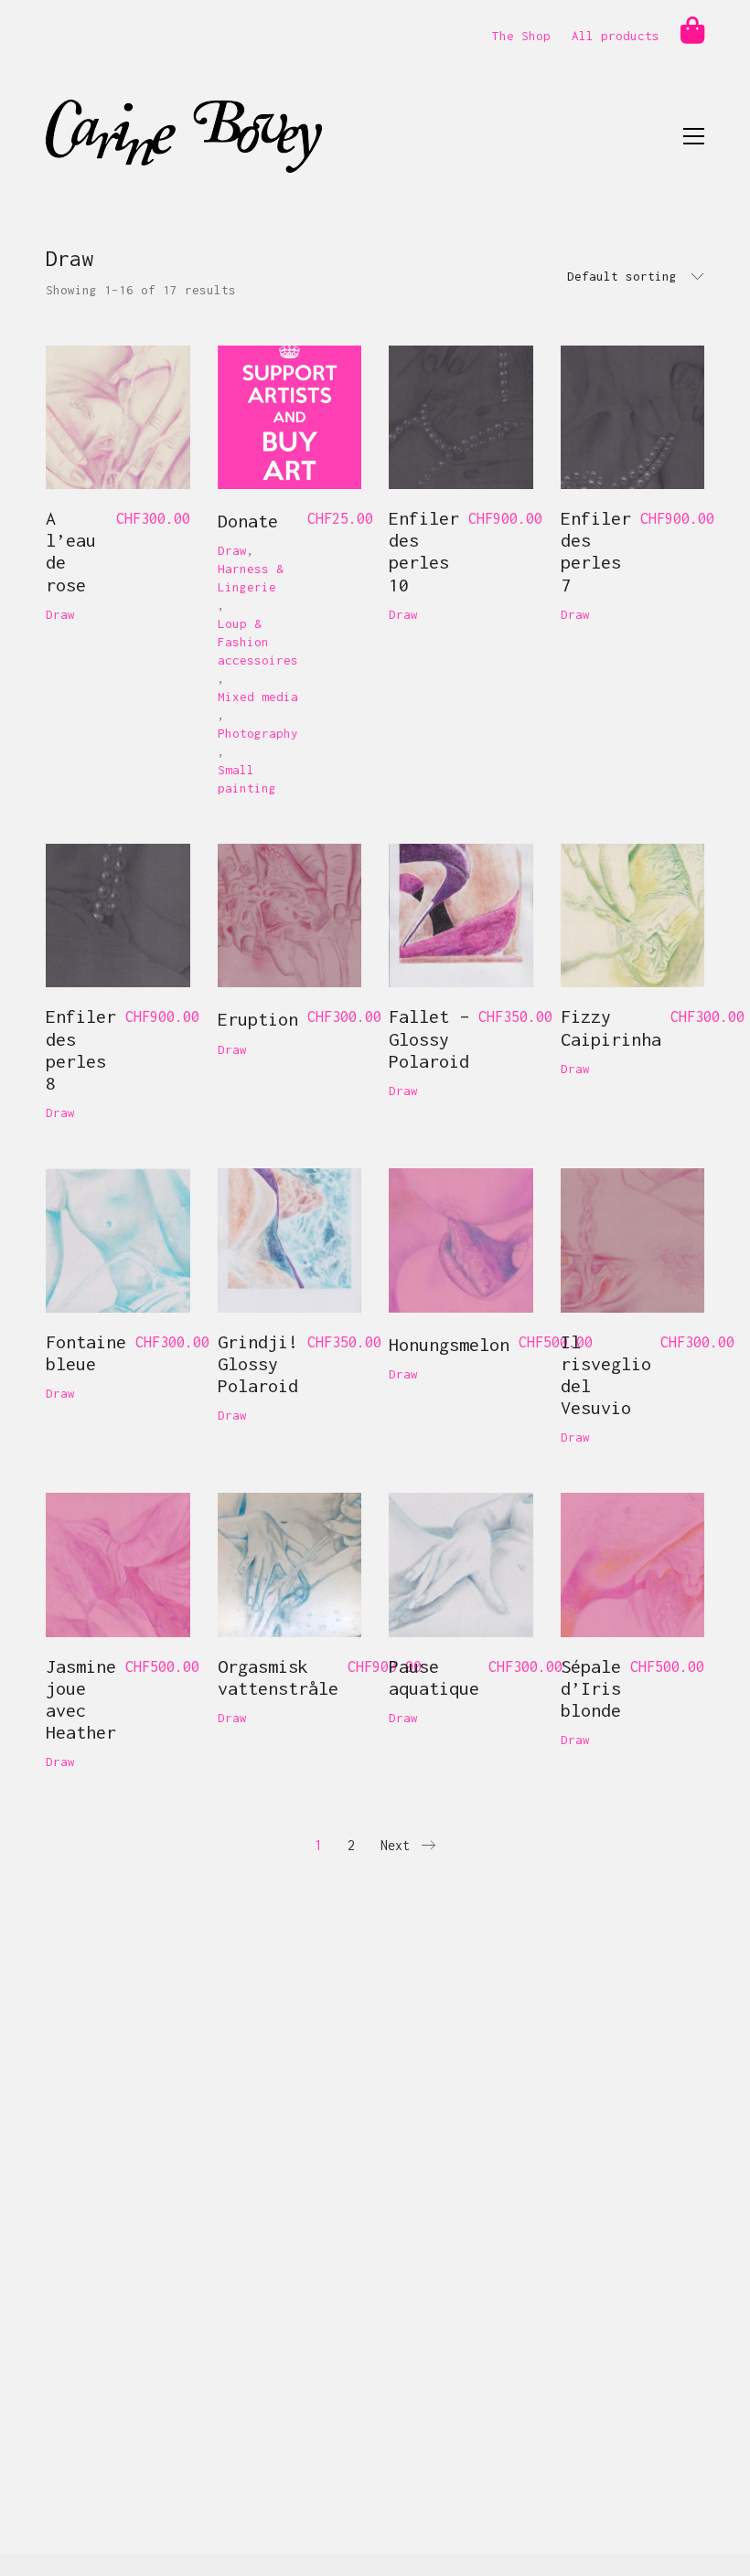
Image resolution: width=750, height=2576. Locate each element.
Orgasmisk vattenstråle (278, 1677)
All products (616, 36)
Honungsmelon (449, 1344)
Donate (248, 521)
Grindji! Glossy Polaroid (258, 1363)
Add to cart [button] (68, 622)
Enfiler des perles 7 (596, 551)
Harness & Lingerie (251, 578)
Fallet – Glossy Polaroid (429, 1038)
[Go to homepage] (184, 136)
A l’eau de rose (71, 551)
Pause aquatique (434, 1677)
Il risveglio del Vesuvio (606, 1375)
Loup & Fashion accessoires (258, 642)
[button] (694, 136)
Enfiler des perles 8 (81, 1049)
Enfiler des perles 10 (424, 551)
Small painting (247, 779)
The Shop (521, 36)
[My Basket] (692, 31)
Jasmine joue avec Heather (81, 1699)
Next (399, 1845)
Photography (258, 733)
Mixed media (258, 697)
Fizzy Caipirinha (611, 1027)
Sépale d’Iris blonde (591, 1688)
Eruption (258, 1019)
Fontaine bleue (86, 1352)
